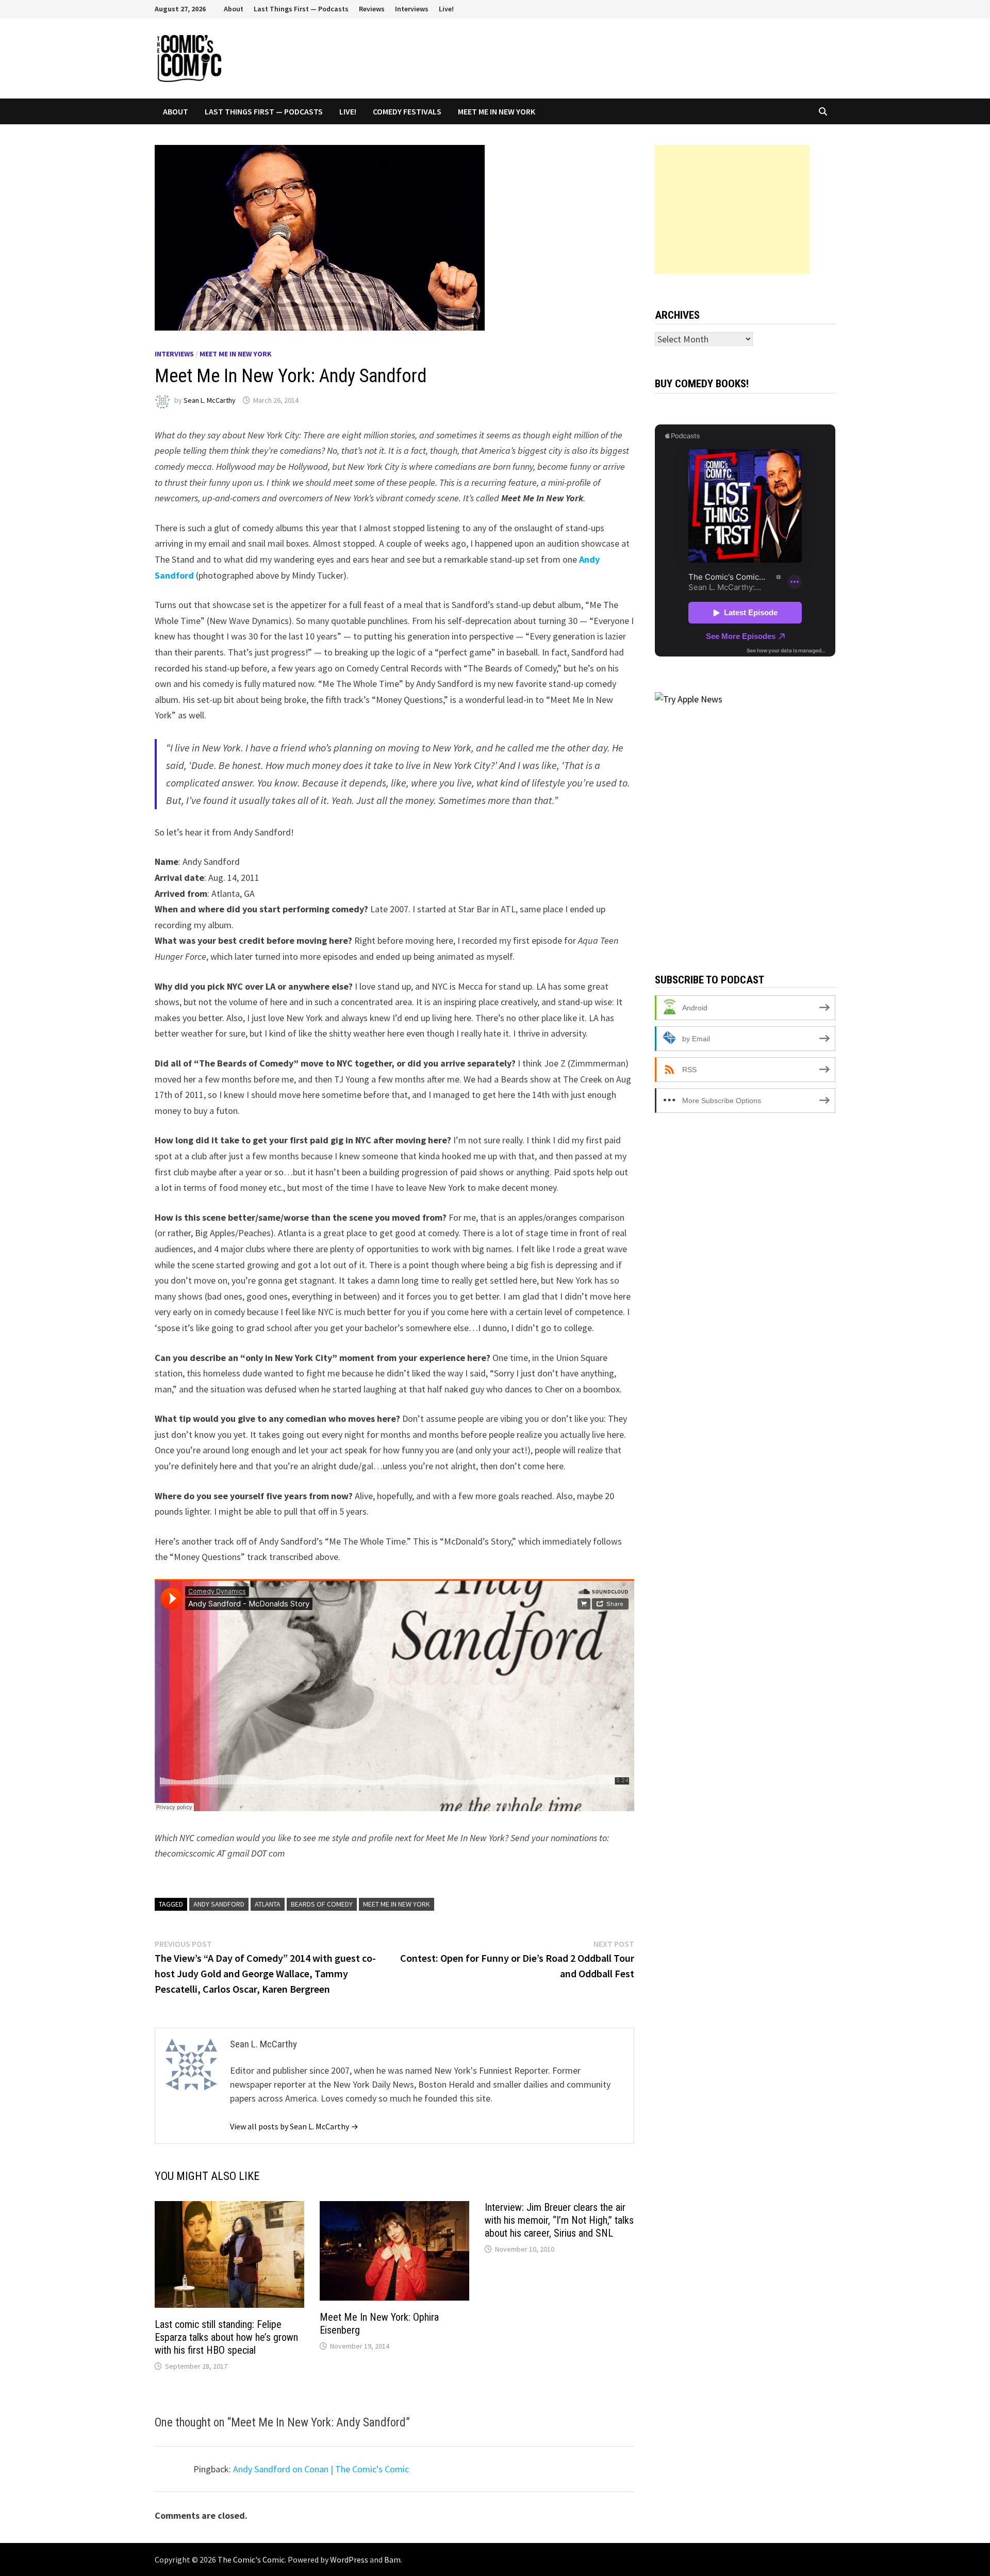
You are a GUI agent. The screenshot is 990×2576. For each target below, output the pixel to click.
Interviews (412, 9)
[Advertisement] (732, 209)
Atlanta (268, 1904)
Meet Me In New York (497, 111)
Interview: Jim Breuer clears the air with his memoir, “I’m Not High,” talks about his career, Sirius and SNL (559, 2220)
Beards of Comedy (322, 1904)
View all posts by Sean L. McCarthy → (294, 2126)
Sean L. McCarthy (210, 400)
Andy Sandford (219, 1904)
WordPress (349, 2559)
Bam (392, 2559)
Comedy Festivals (407, 111)
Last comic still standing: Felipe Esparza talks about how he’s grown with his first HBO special (226, 2337)
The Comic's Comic (251, 2559)
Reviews (372, 9)
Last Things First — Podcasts (301, 9)
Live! (446, 9)
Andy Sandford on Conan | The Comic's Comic (321, 2469)
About (234, 9)
